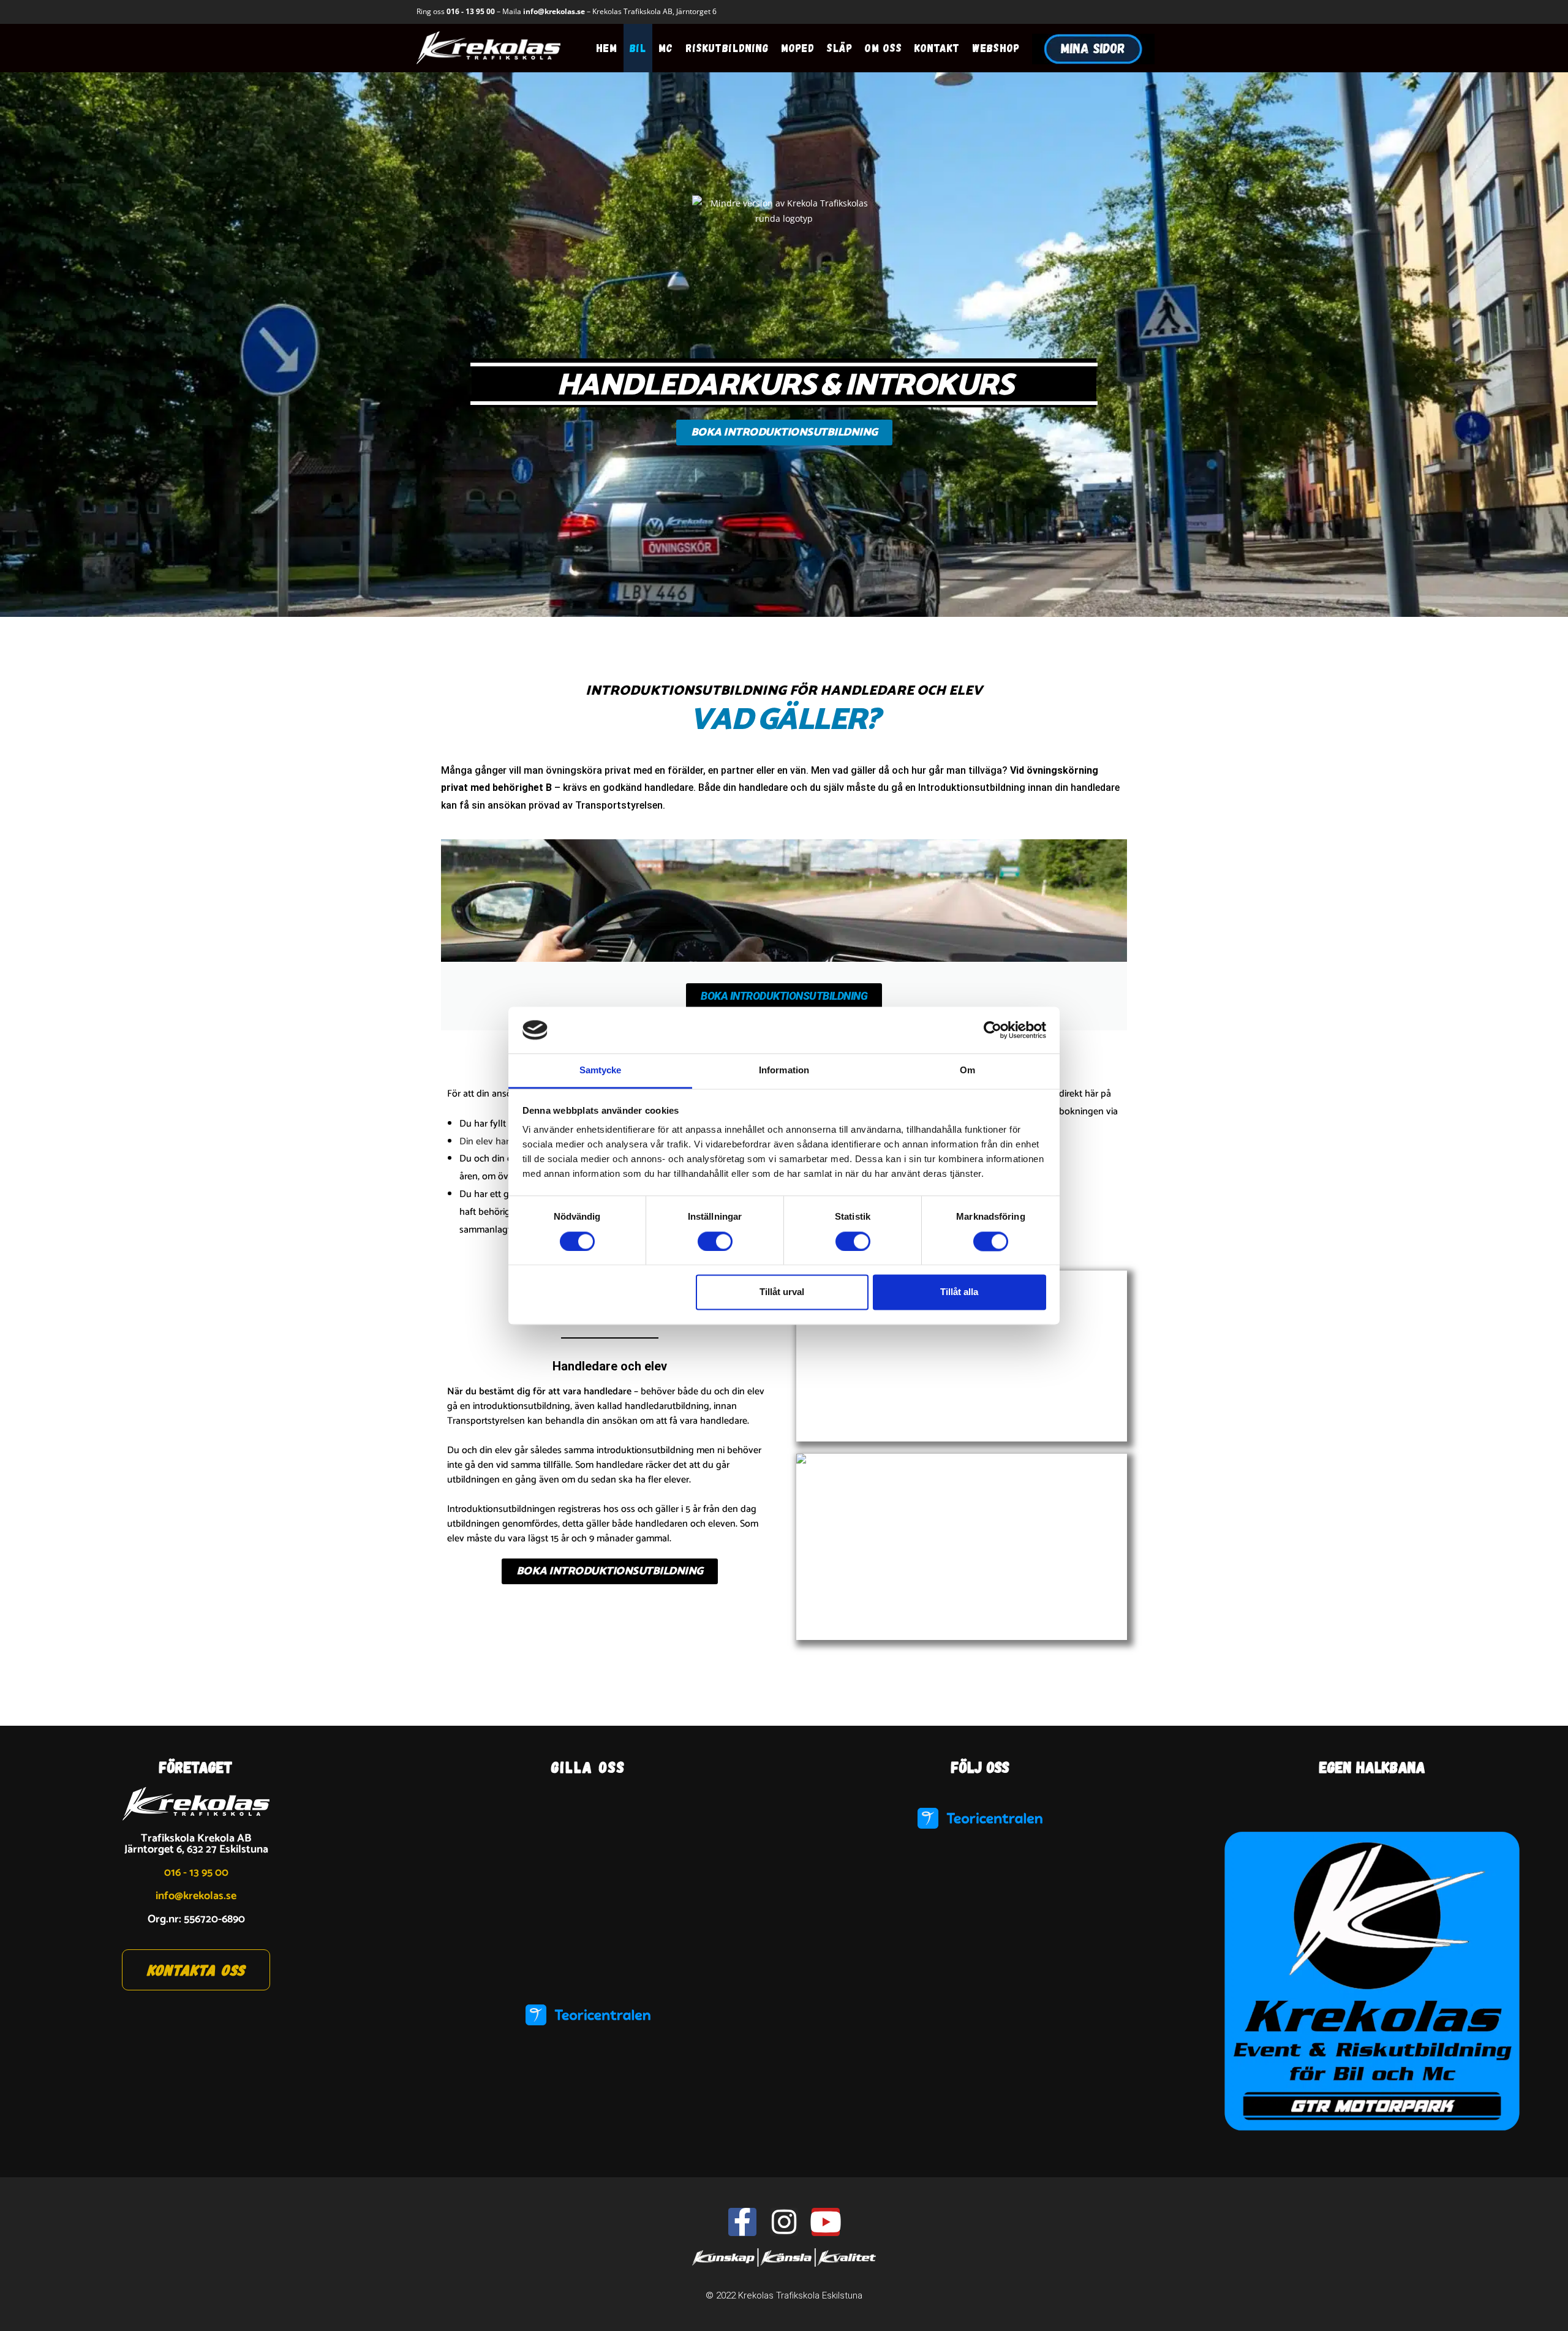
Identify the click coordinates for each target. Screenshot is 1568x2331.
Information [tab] (784, 1071)
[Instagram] (784, 2222)
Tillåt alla (959, 1292)
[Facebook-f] (742, 2222)
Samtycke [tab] (601, 1071)
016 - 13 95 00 (471, 11)
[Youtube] (826, 2222)
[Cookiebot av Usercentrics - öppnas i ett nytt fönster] (993, 1030)
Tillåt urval (782, 1292)
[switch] (715, 1241)
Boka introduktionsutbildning (784, 996)
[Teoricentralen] (588, 2015)
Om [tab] (967, 1071)
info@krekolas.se (554, 11)
